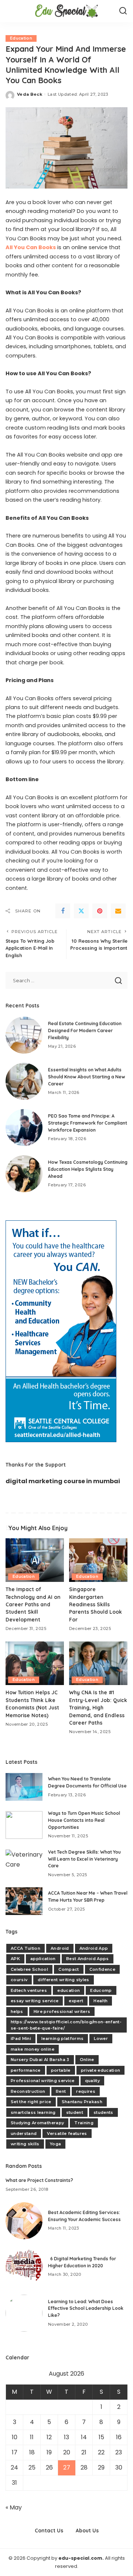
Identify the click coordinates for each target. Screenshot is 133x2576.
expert (76, 2001)
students (103, 2112)
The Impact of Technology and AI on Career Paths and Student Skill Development (33, 1604)
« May (14, 2507)
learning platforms (62, 2038)
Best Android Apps (88, 1959)
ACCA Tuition (25, 1948)
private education (101, 2070)
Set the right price (31, 2102)
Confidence (102, 1969)
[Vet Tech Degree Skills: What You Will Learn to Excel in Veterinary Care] (24, 1863)
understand (24, 2133)
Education (21, 38)
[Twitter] (81, 911)
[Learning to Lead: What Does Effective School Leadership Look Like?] (24, 2313)
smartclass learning (33, 2112)
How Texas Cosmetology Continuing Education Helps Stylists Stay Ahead (88, 1169)
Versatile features (67, 2133)
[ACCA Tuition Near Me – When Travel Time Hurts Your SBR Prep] (24, 1901)
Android (60, 1948)
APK (15, 1959)
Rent (61, 2091)
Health (100, 2001)
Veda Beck (30, 94)
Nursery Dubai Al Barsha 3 (40, 2060)
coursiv (19, 1980)
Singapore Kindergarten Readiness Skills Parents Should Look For (96, 1604)
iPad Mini (21, 2038)
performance (26, 2070)
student (75, 2112)
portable (61, 2070)
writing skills (25, 2144)
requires (86, 2091)
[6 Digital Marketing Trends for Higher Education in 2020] (24, 2267)
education (69, 1990)
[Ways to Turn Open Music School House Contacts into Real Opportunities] (24, 1825)
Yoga (55, 2144)
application (43, 1959)
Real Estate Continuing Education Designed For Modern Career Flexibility (85, 1030)
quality (92, 2081)
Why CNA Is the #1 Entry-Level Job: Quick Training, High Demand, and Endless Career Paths (98, 1707)
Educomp (101, 1990)
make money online (33, 2049)
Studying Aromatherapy (37, 2123)
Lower (101, 2038)
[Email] (118, 911)
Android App (94, 1948)
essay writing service (35, 2001)
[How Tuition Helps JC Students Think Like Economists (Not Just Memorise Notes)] (35, 1663)
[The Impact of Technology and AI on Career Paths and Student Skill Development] (35, 1560)
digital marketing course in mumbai (63, 1481)
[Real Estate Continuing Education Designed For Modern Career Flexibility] (24, 1035)
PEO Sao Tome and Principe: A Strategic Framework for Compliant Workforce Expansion (88, 1123)
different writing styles (63, 1980)
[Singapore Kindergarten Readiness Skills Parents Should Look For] (98, 1560)
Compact (69, 1969)
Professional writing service (43, 2081)
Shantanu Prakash (82, 2102)
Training (84, 2123)
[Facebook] (63, 911)
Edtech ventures (29, 1990)
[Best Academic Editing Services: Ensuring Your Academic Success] (24, 2221)
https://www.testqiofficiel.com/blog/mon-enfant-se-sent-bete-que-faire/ (66, 2025)
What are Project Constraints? (39, 2180)
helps (17, 2011)
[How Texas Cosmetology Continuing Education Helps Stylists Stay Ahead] (24, 1174)
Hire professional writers (62, 2011)
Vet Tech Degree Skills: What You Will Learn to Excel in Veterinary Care (84, 1859)
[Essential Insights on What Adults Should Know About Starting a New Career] (24, 1081)
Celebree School (29, 1969)
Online (87, 2060)
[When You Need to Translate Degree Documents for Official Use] (24, 1787)
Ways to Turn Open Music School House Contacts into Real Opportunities (84, 1820)
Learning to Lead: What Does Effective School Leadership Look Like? (86, 2308)
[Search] (123, 11)
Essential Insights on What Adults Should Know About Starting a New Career (87, 1077)
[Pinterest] (100, 911)
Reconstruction (28, 2091)
